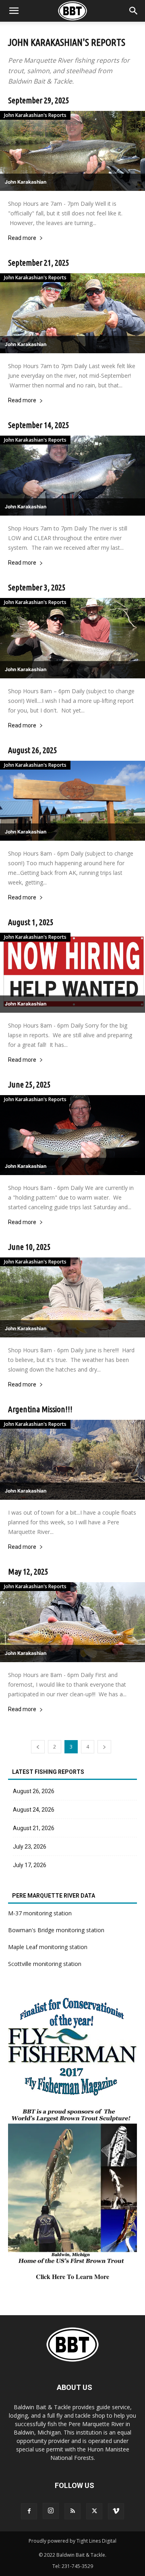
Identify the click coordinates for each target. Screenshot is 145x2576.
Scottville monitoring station (45, 1964)
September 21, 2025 (39, 262)
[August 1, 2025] (72, 973)
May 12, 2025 (28, 1571)
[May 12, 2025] (72, 1622)
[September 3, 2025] (72, 638)
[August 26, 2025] (72, 801)
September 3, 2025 (37, 587)
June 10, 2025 (29, 1247)
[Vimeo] (116, 2511)
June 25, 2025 (29, 1084)
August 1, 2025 (31, 922)
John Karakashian (26, 182)
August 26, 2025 (33, 750)
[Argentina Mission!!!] (72, 1460)
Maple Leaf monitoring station (48, 1947)
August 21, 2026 (34, 1828)
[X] (94, 2511)
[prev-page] (38, 1747)
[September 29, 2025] (72, 151)
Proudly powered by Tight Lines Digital (72, 2541)
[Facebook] (29, 2511)
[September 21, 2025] (72, 313)
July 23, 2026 (30, 1847)
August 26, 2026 (34, 1791)
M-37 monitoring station (40, 1913)
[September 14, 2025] (72, 476)
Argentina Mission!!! (40, 1409)
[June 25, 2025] (72, 1135)
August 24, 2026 (34, 1810)
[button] (134, 11)
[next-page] (104, 1747)
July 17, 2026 (30, 1865)
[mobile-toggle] (14, 11)
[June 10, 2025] (72, 1297)
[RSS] (72, 2511)
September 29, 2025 (39, 100)
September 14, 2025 (39, 425)
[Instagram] (51, 2511)
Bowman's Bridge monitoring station (56, 1930)
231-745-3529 (77, 2566)
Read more (22, 238)
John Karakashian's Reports (35, 115)
